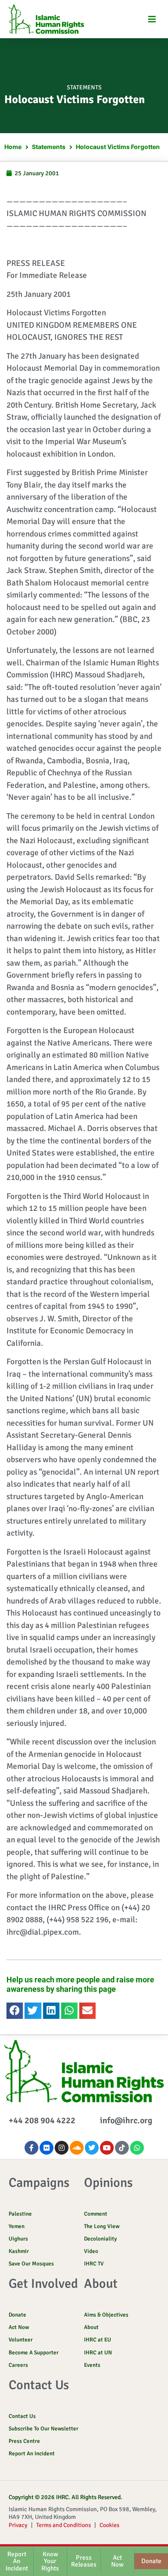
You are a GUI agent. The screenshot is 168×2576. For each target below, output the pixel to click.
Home (13, 147)
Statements (84, 87)
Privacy (18, 2525)
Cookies (109, 2525)
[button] (152, 19)
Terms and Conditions (64, 2525)
